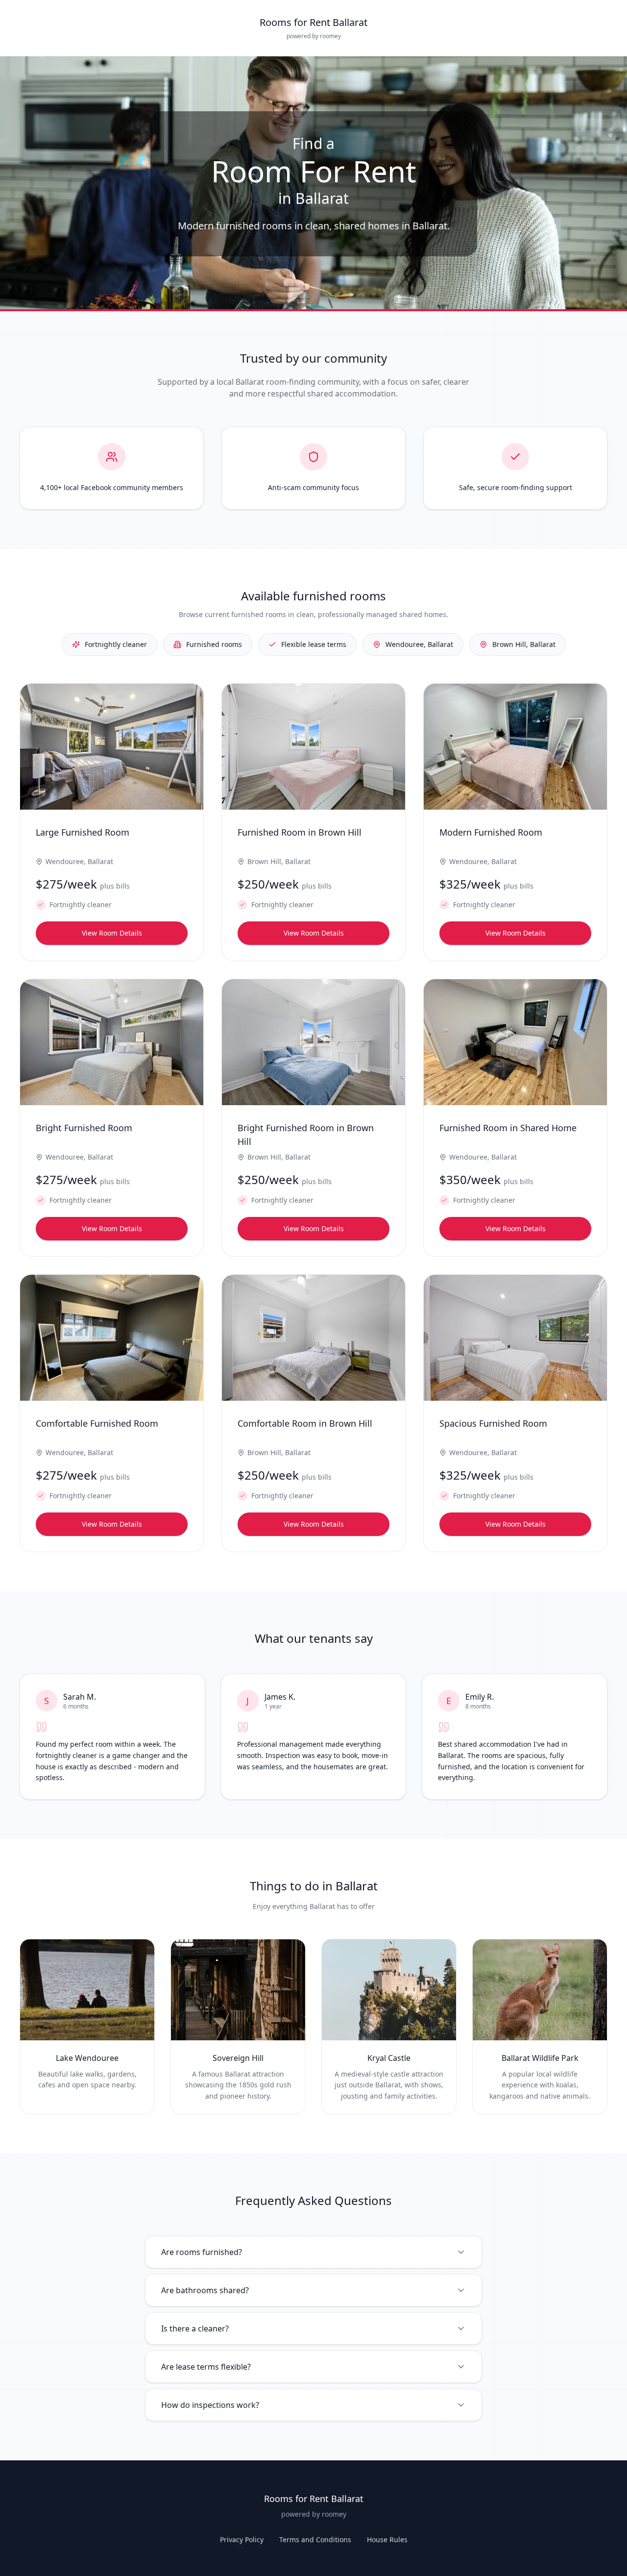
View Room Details (112, 933)
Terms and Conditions (315, 2539)
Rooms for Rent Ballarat (313, 22)
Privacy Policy (242, 2539)
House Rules (387, 2539)
